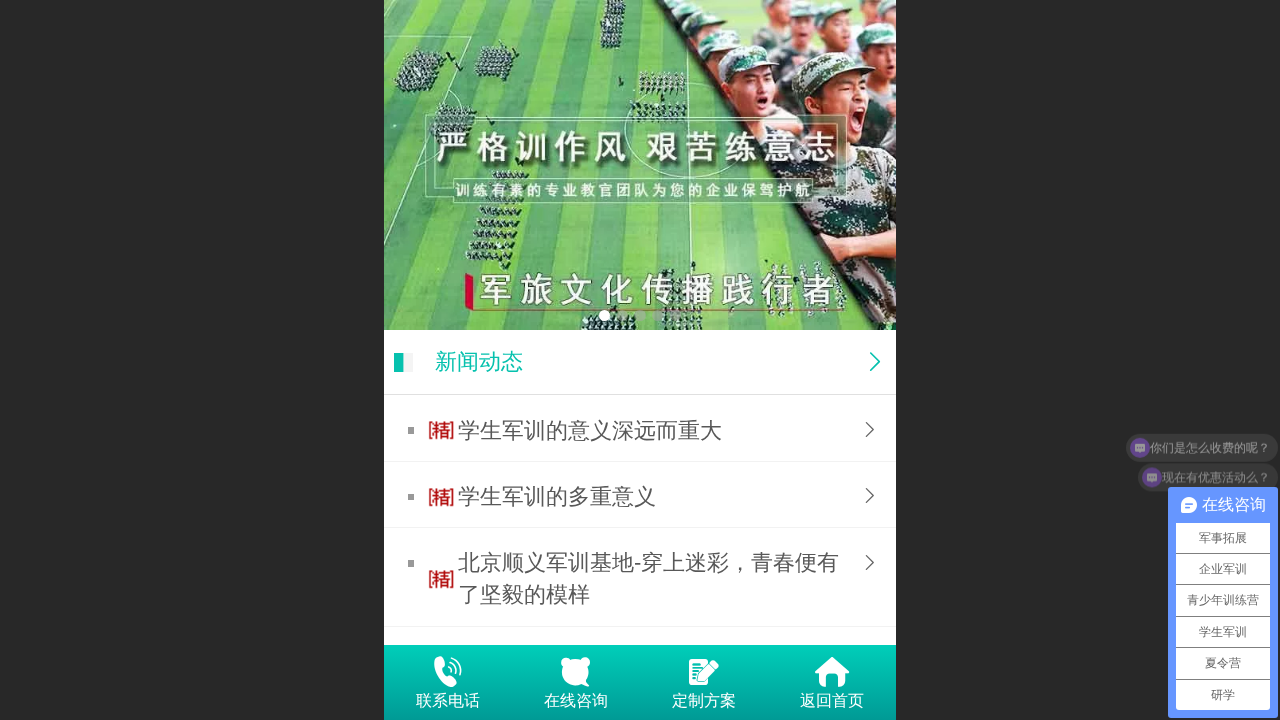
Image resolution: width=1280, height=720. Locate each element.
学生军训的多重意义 (557, 496)
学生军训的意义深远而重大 (590, 430)
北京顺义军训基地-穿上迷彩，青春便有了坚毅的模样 (648, 578)
